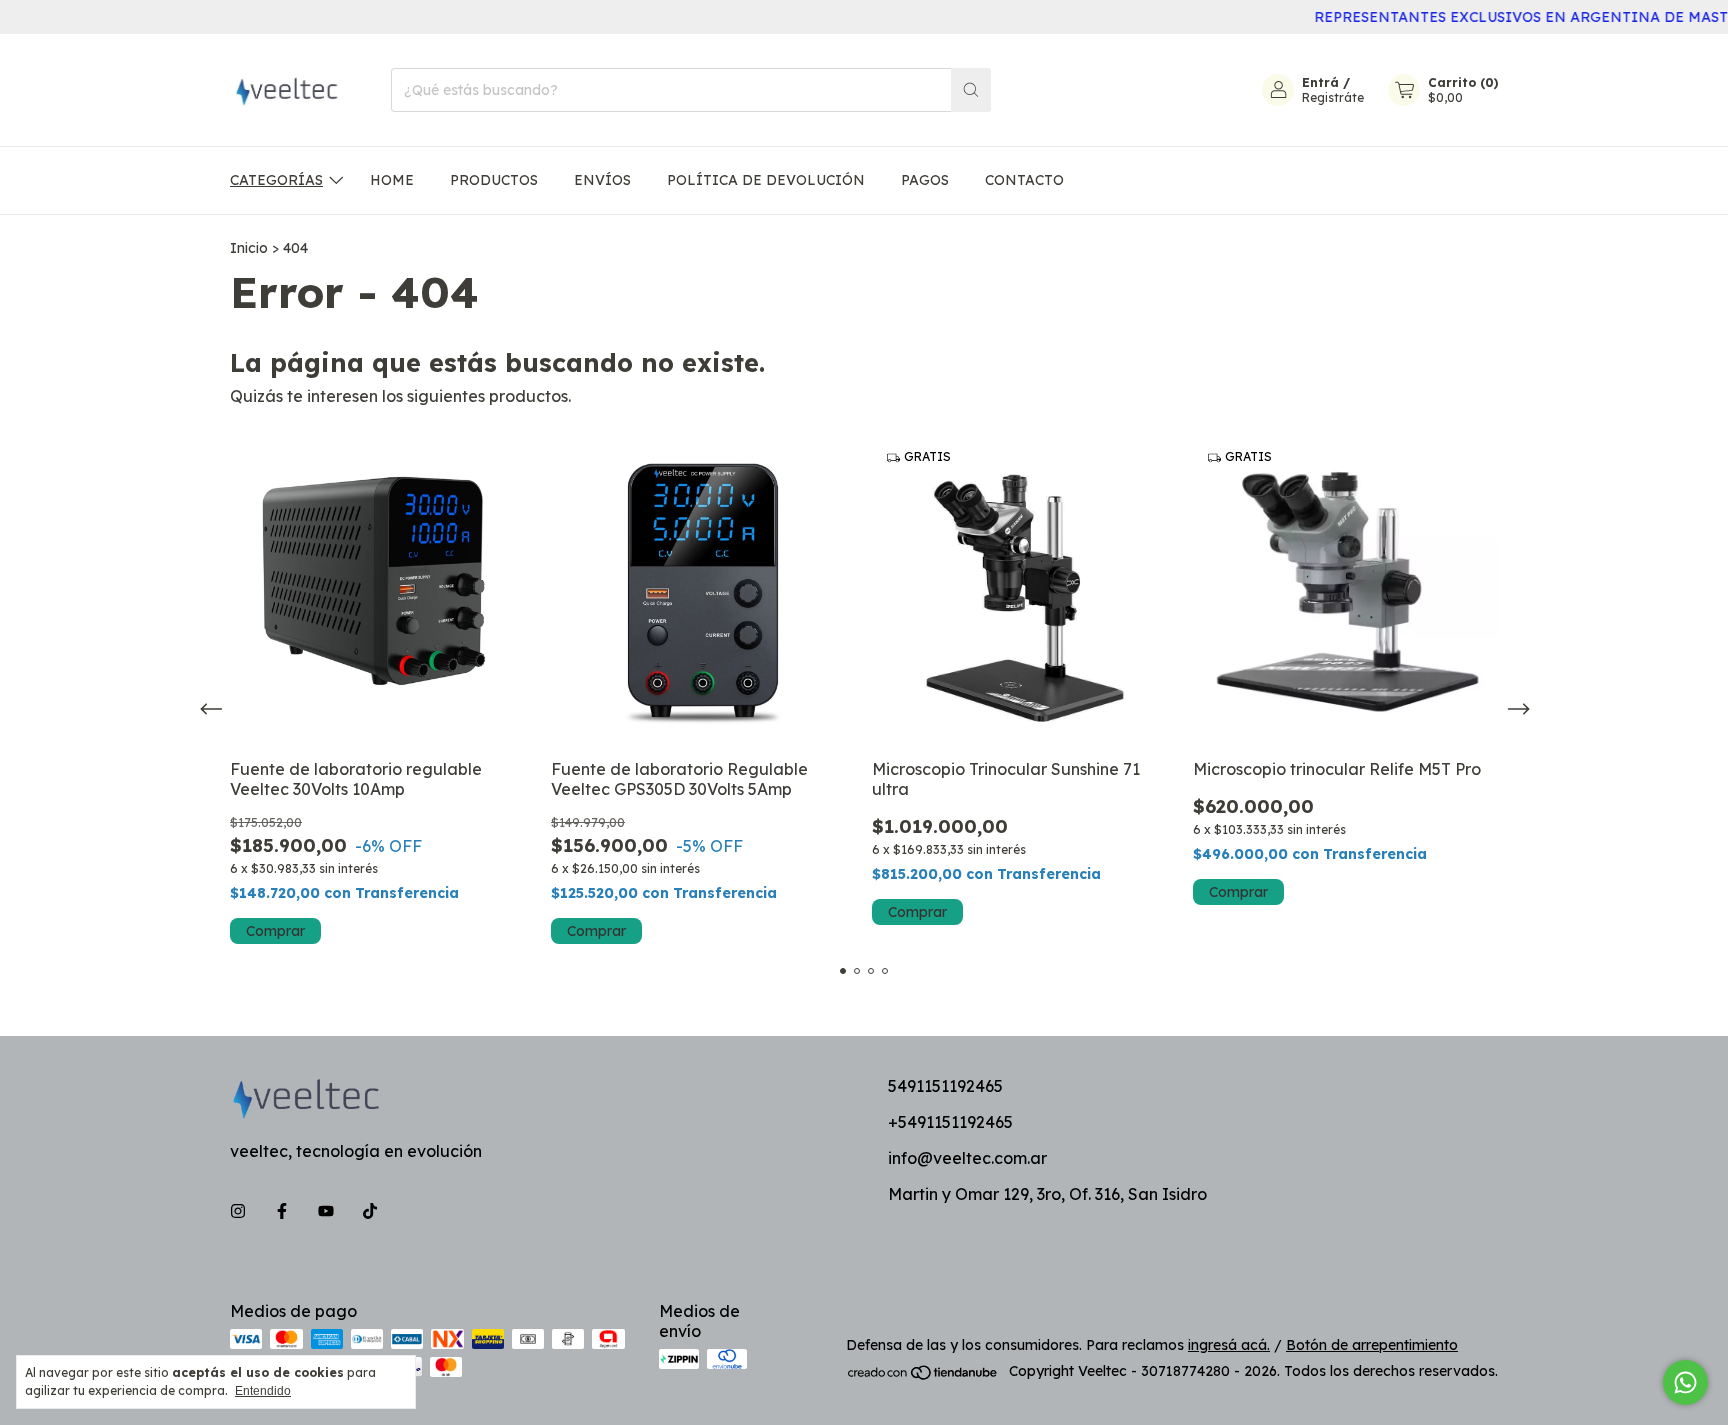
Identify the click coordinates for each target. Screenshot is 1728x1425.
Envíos (602, 180)
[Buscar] (971, 90)
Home (392, 180)
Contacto (1024, 180)
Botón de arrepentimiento (1372, 1345)
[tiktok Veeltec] (370, 1211)
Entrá (1320, 82)
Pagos (925, 180)
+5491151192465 (950, 1122)
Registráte (1333, 97)
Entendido (263, 1391)
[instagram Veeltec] (238, 1211)
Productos (494, 180)
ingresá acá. (1229, 1345)
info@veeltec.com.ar (967, 1158)
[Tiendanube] (923, 1376)
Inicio (249, 248)
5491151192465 (945, 1086)
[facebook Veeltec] (282, 1211)
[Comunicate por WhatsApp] (1685, 1382)
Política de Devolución (766, 180)
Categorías (276, 180)
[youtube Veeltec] (326, 1211)
